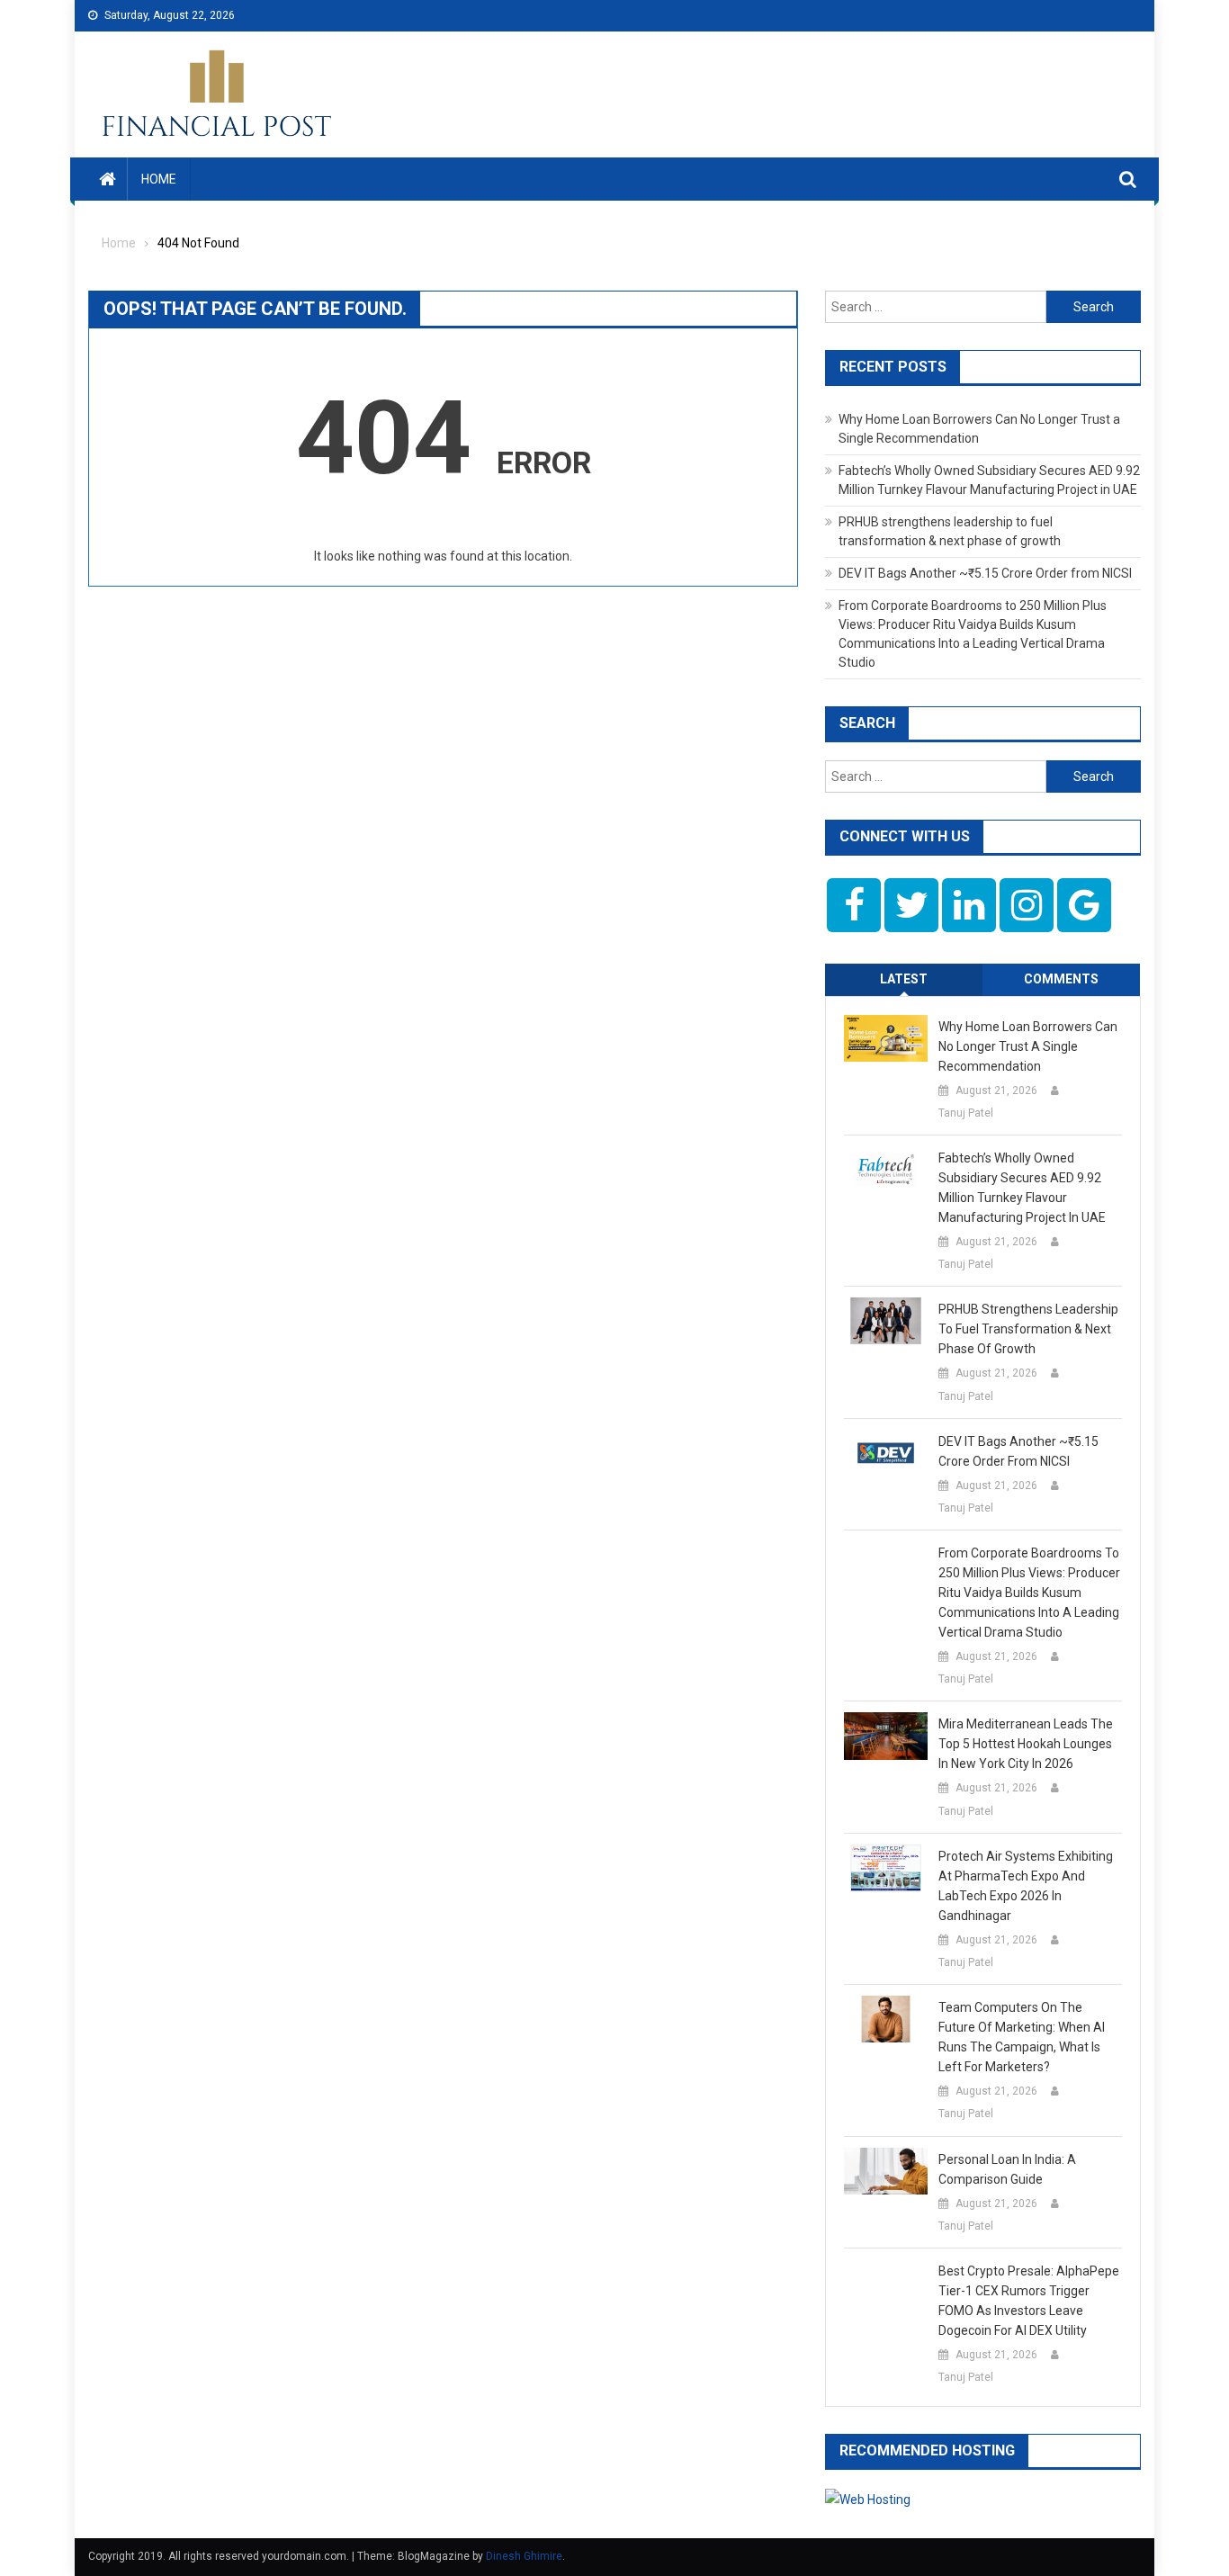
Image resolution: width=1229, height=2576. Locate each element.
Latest (904, 979)
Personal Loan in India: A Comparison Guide (1007, 2169)
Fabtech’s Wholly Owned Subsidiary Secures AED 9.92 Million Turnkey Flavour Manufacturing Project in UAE (1022, 1188)
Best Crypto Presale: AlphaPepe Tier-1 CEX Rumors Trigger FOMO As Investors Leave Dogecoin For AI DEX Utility (1029, 2301)
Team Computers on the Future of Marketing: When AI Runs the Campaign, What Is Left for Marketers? (1022, 2037)
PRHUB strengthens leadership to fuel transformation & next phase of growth (1028, 1329)
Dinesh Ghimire (524, 2556)
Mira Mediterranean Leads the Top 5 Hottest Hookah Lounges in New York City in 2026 (1026, 1744)
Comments (1061, 979)
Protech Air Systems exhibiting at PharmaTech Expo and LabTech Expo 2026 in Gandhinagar (1026, 1886)
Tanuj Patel (966, 1113)
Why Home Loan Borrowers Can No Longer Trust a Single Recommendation (1028, 1046)
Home (159, 179)
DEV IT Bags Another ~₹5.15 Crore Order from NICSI (985, 573)
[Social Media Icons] (854, 905)
